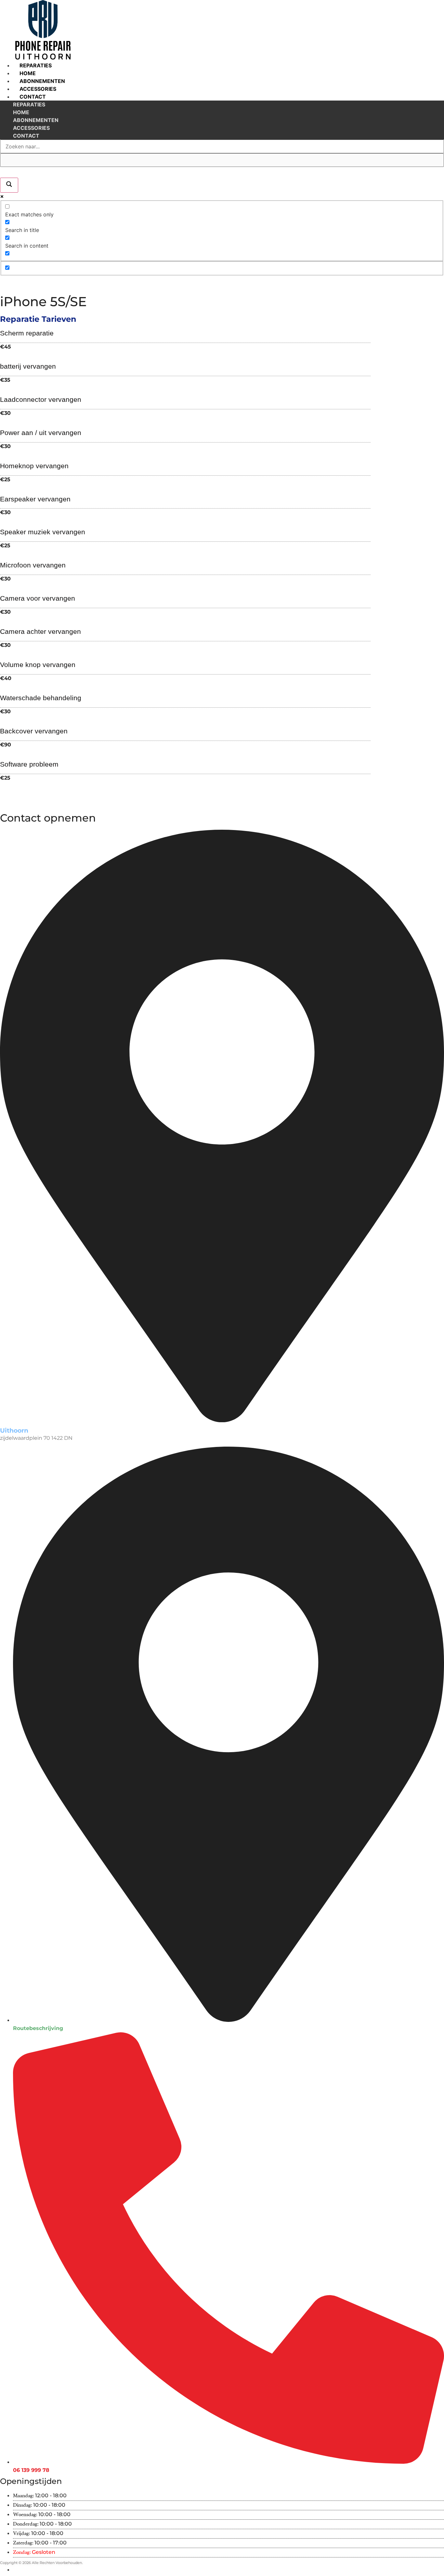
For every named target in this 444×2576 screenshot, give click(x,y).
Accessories (38, 89)
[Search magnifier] (9, 185)
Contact (33, 97)
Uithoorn (14, 1430)
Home (28, 73)
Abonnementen (42, 81)
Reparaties (36, 65)
